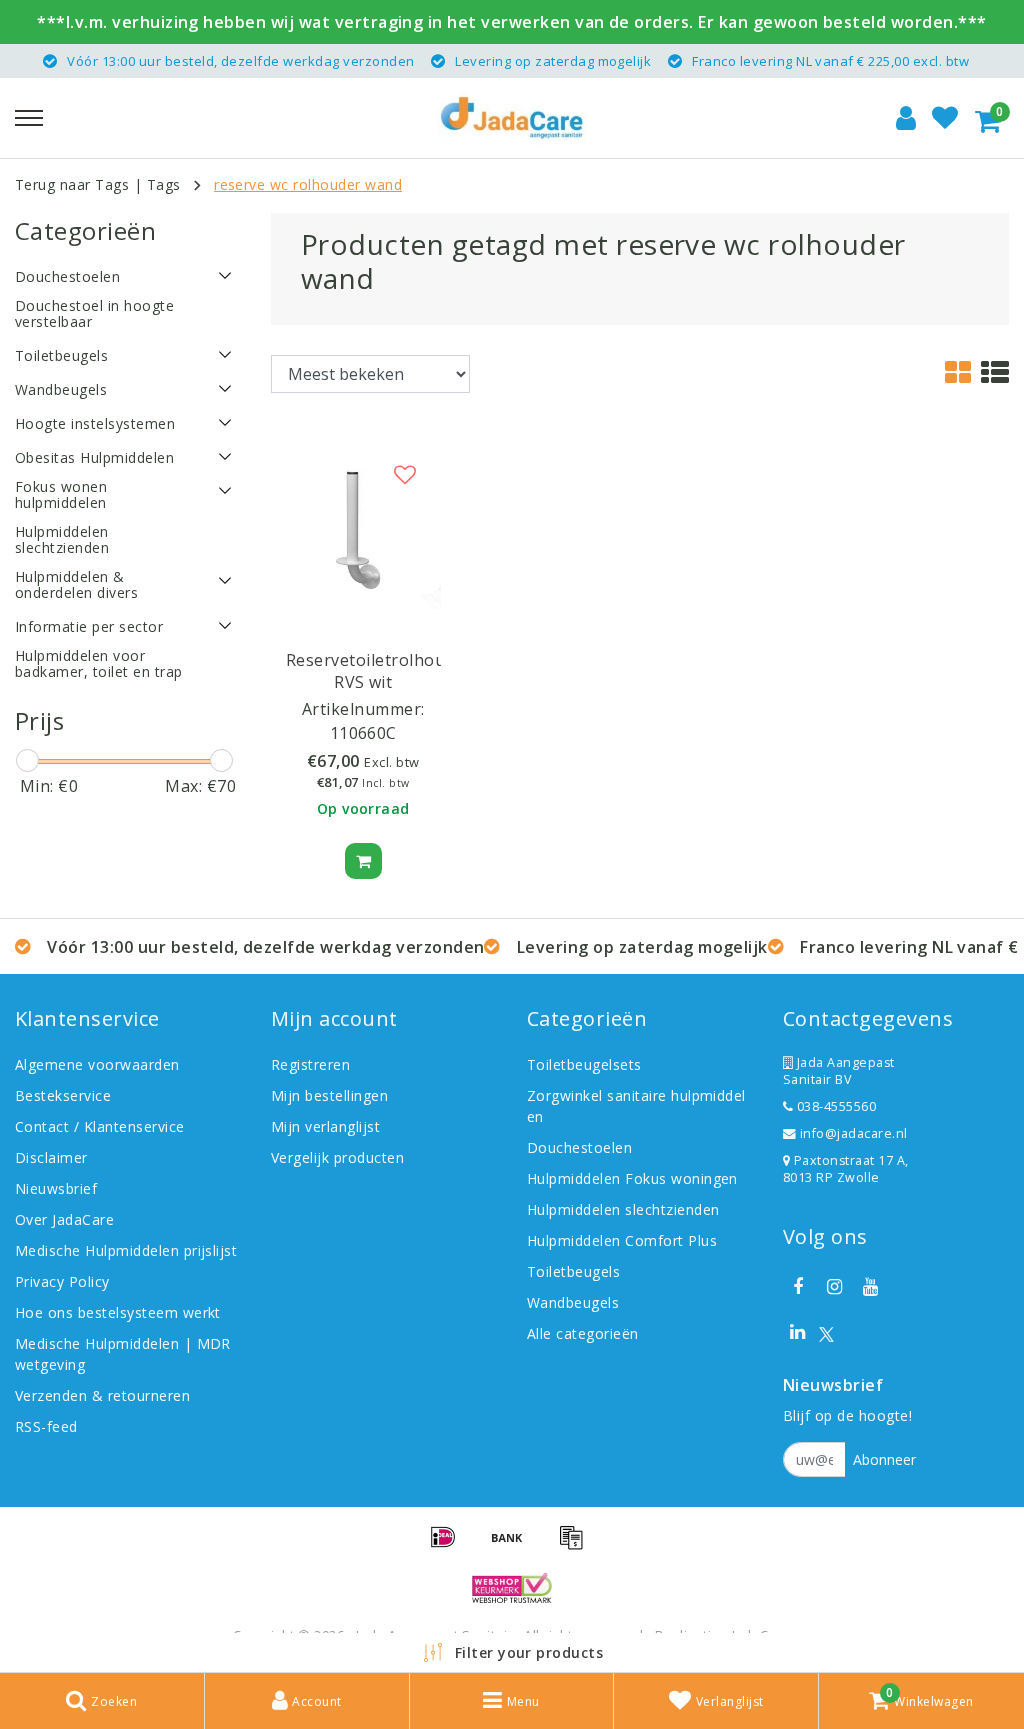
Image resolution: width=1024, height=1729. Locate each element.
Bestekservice (63, 1095)
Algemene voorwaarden (97, 1064)
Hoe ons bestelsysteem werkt (118, 1312)
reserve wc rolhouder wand (308, 184)
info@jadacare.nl (854, 1133)
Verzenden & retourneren (102, 1395)
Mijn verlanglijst (325, 1126)
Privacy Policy (62, 1281)
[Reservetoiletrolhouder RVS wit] (363, 530)
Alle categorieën (583, 1333)
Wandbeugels (573, 1302)
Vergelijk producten (337, 1157)
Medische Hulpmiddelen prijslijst (126, 1250)
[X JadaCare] (826, 1332)
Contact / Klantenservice (100, 1126)
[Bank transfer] (514, 1546)
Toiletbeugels (573, 1271)
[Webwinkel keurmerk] (512, 1588)
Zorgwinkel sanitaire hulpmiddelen (636, 1106)
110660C (363, 733)
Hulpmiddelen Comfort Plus (622, 1240)
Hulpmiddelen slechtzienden (623, 1209)
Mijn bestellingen (329, 1095)
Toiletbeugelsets (584, 1064)
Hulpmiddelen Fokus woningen (632, 1178)
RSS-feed (46, 1426)
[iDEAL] (450, 1546)
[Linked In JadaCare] (798, 1332)
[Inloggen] (906, 118)
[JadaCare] (512, 118)
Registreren (310, 1064)
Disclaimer (51, 1157)
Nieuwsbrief (56, 1188)
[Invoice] (576, 1546)
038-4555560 (834, 1106)
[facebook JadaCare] (798, 1287)
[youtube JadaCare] (871, 1287)
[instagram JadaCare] (834, 1287)
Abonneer (884, 1459)
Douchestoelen (579, 1147)
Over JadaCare (64, 1219)
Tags (164, 184)
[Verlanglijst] (945, 118)
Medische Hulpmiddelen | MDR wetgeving (123, 1354)
